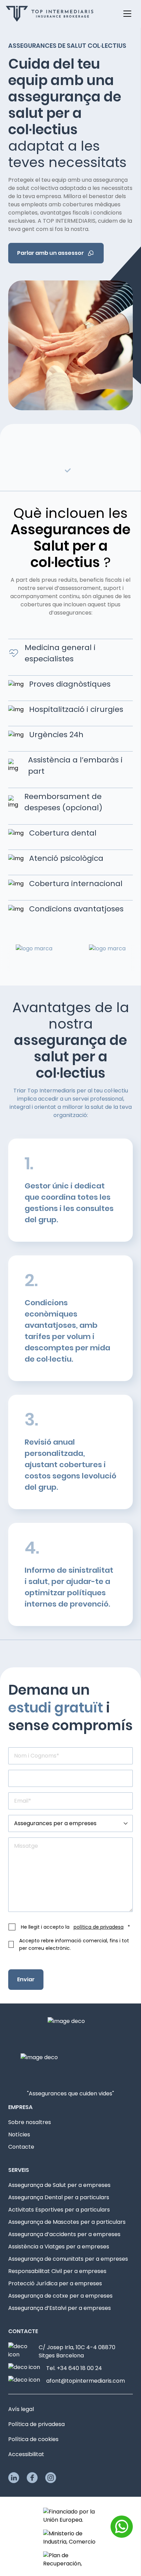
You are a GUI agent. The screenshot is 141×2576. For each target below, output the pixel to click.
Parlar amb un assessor (50, 253)
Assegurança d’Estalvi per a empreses (60, 2308)
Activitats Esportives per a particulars (59, 2210)
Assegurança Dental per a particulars (59, 2197)
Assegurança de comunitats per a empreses (68, 2259)
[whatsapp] (122, 2527)
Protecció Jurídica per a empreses (55, 2283)
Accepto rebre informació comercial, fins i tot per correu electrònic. (74, 1944)
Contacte (21, 2147)
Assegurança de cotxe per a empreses (60, 2296)
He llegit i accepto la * (75, 1927)
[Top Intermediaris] (50, 14)
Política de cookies (33, 2439)
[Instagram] (51, 2478)
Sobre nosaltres (30, 2122)
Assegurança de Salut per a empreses (59, 2185)
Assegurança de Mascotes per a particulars (67, 2222)
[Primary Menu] (127, 14)
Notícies (19, 2134)
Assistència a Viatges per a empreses (59, 2247)
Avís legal (21, 2409)
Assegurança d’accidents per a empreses (64, 2234)
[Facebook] (32, 2478)
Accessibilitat (26, 2454)
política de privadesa (99, 1927)
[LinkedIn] (14, 2478)
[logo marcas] (93, 958)
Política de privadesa (36, 2424)
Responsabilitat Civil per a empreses (57, 2271)
